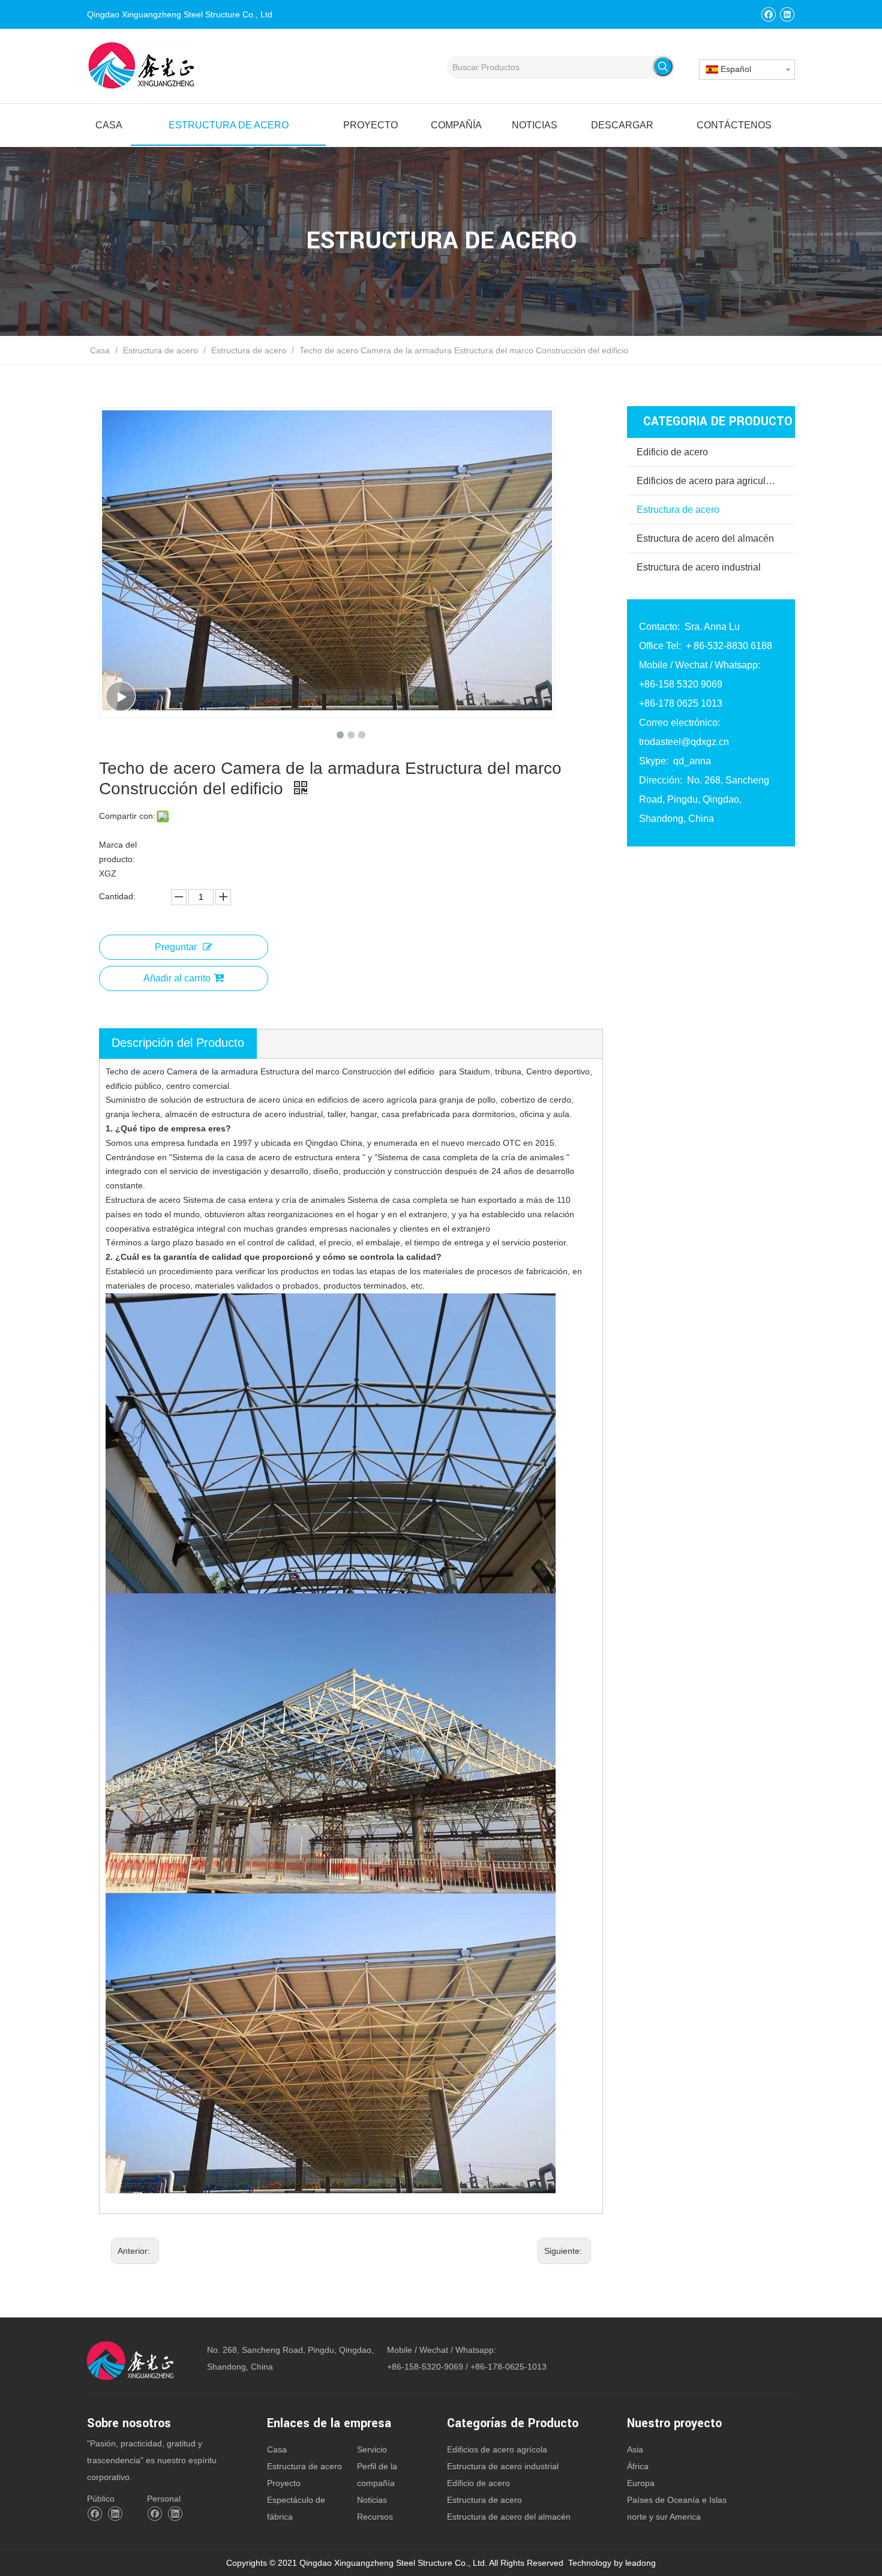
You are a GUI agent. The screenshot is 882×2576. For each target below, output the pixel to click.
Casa (277, 2449)
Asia (635, 2449)
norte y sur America (664, 2517)
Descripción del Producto (178, 1043)
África (638, 2466)
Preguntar (176, 947)
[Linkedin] (787, 14)
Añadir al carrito (177, 978)
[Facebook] (768, 14)
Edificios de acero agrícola (497, 2449)
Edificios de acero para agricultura (709, 481)
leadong (640, 2563)
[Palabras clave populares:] (663, 67)
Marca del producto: (118, 852)
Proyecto (284, 2483)
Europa (641, 2483)
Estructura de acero (678, 510)
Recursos (375, 2517)
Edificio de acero (672, 452)
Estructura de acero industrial (699, 567)
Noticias (372, 2500)
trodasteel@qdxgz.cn (684, 742)
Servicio (372, 2449)
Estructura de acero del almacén (705, 538)
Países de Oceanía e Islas (677, 2500)
